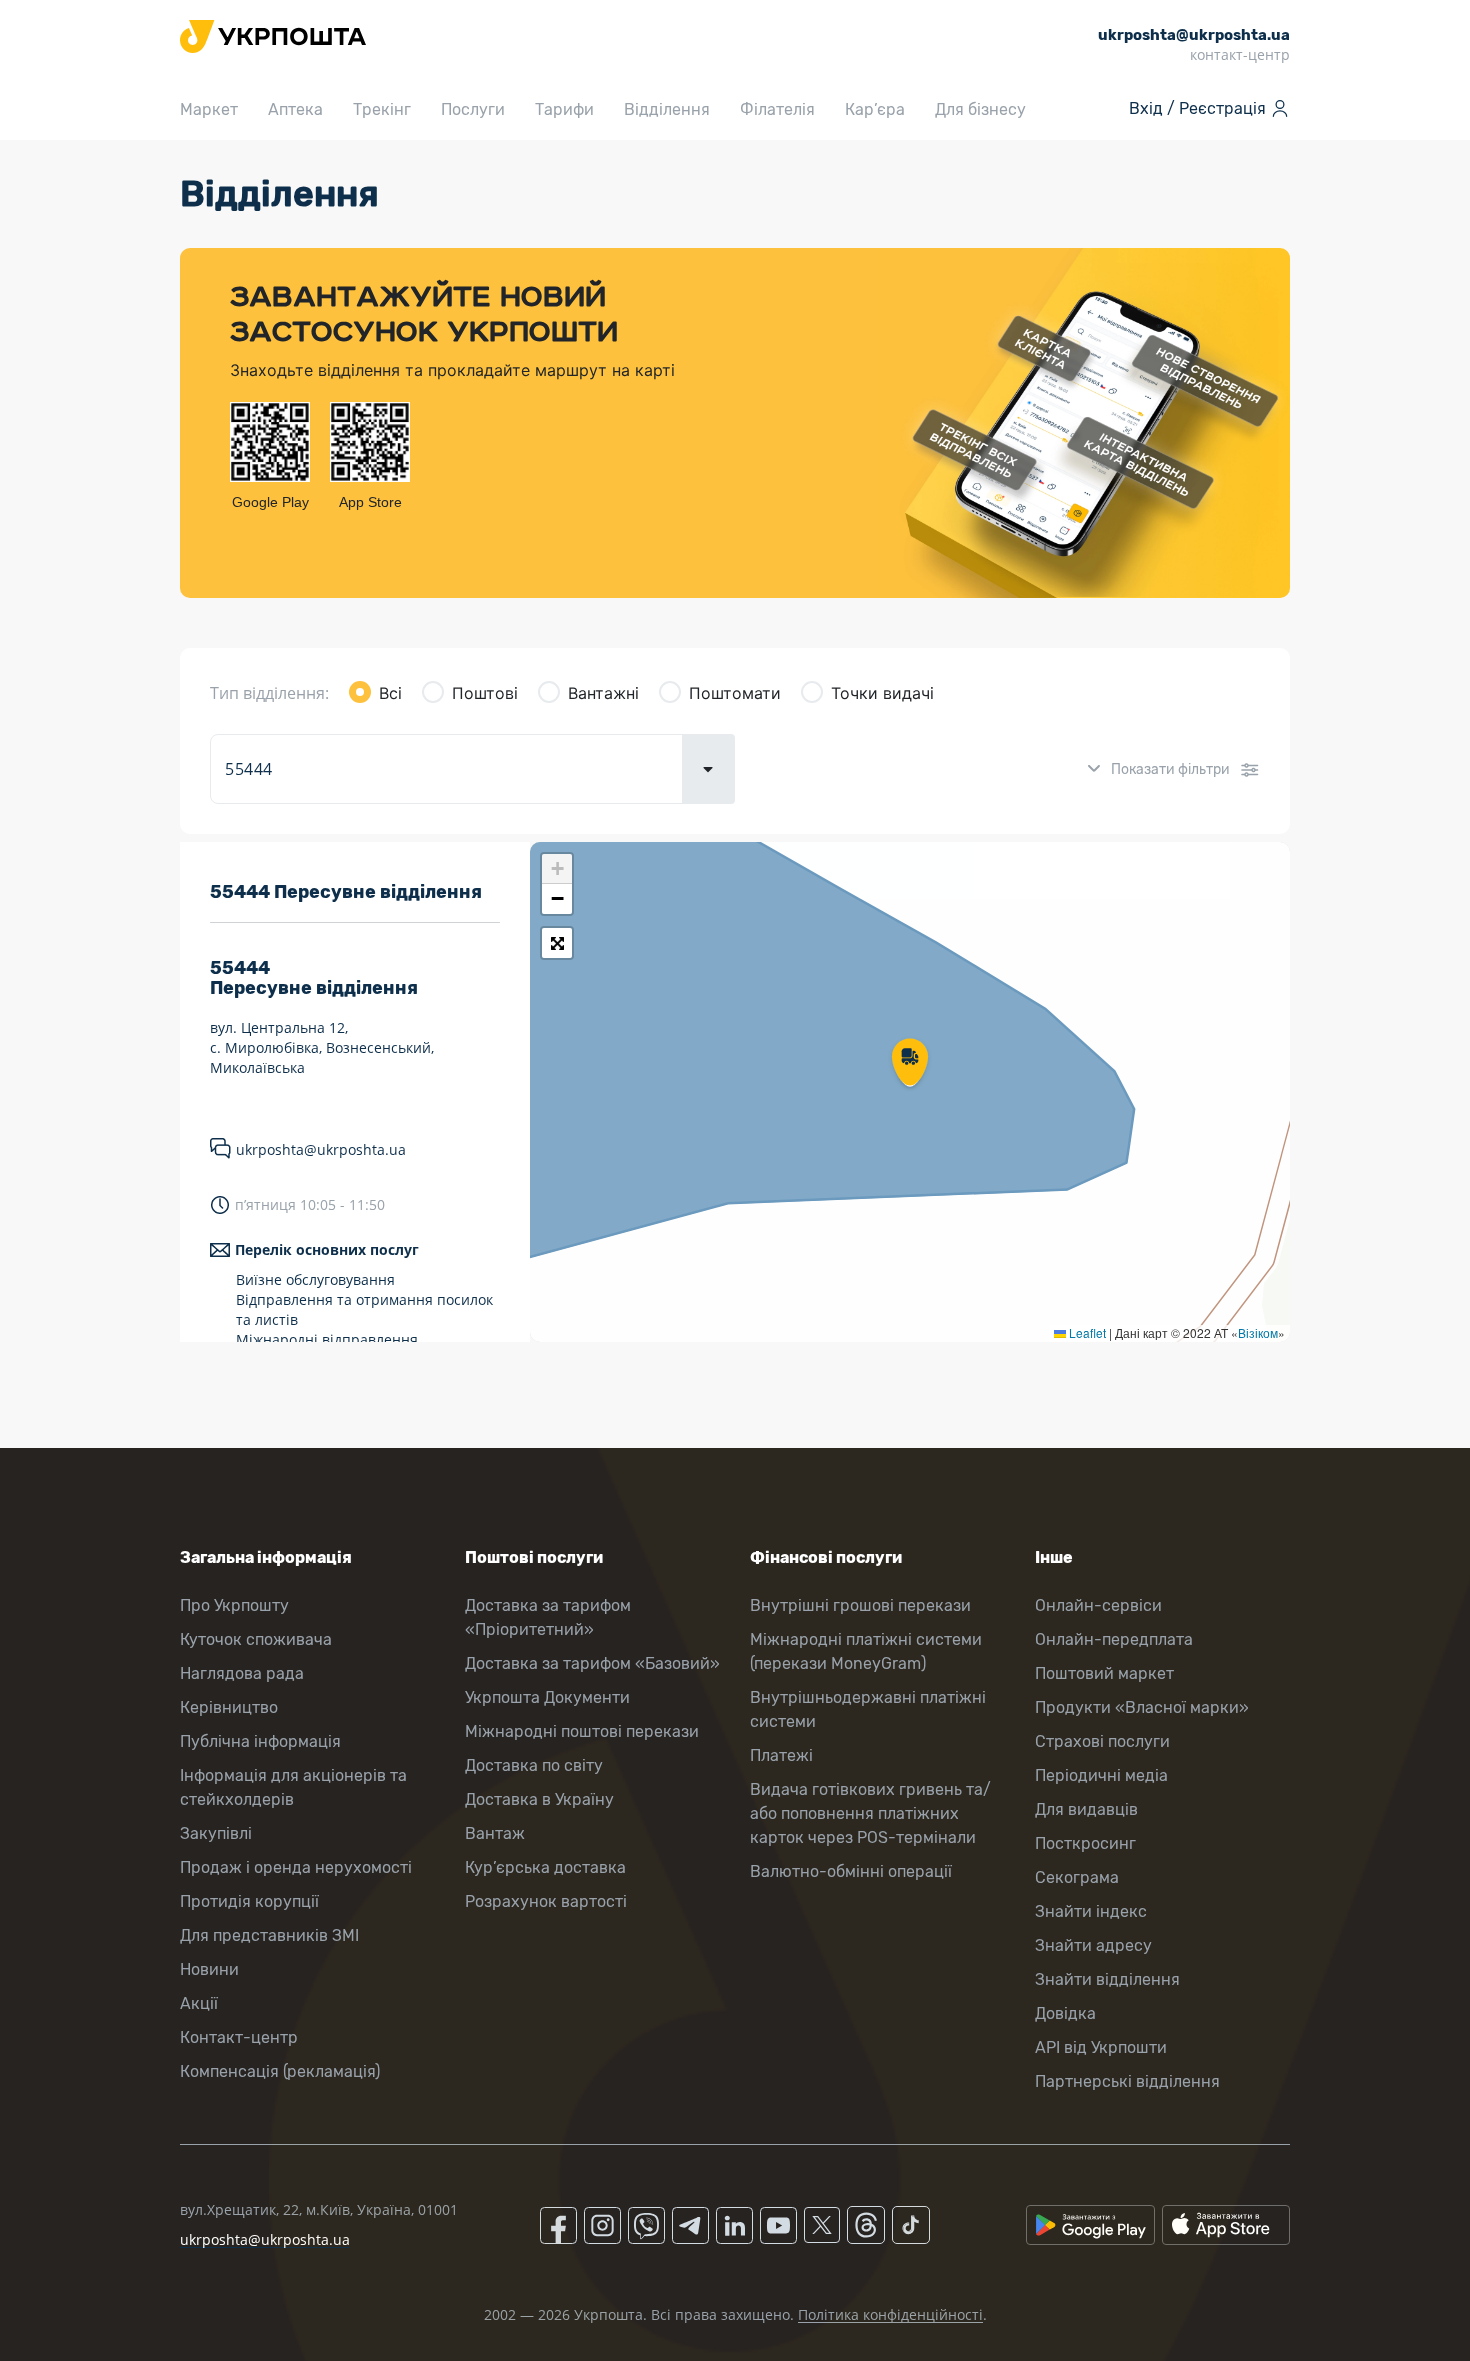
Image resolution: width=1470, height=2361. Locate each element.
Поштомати (735, 693)
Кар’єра (875, 109)
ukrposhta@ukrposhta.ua (321, 1149)
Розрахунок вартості (546, 1901)
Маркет (209, 109)
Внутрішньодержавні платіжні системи (868, 1709)
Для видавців (1086, 1809)
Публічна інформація (260, 1741)
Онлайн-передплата (1114, 1639)
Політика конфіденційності (890, 2314)
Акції (199, 2003)
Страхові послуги (1102, 1741)
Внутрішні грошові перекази (860, 1605)
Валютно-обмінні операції (851, 1871)
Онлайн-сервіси (1098, 1605)
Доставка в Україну (539, 1799)
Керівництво (229, 1707)
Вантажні (603, 693)
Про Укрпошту (234, 1605)
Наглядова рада (242, 1673)
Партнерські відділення (1127, 2081)
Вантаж (495, 1833)
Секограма (1077, 1877)
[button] (910, 1064)
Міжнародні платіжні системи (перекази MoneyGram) (866, 1651)
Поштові (485, 693)
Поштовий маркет (1104, 1673)
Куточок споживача (256, 1639)
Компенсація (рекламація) (280, 2071)
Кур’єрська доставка (545, 1867)
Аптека (295, 109)
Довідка (1065, 2013)
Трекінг (382, 109)
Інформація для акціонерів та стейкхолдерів (293, 1787)
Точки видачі (882, 693)
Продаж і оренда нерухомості (296, 1867)
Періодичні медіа (1101, 1775)
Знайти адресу (1093, 1945)
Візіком (1258, 1332)
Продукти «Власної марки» (1142, 1707)
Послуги (473, 109)
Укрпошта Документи (547, 1697)
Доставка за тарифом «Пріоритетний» (548, 1617)
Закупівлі (216, 1833)
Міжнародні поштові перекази (582, 1731)
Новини (209, 1969)
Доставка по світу (534, 1765)
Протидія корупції (249, 1901)
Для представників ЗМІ (269, 1935)
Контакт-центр (239, 2037)
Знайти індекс (1091, 1911)
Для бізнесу (980, 109)
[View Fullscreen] (557, 943)
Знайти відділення (1107, 1979)
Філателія (777, 109)
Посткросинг (1085, 1843)
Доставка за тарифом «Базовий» (592, 1663)
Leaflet (1086, 1332)
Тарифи (564, 109)
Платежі (781, 1755)
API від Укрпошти (1101, 2047)
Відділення (667, 109)
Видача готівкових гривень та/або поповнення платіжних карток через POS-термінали (870, 1813)
